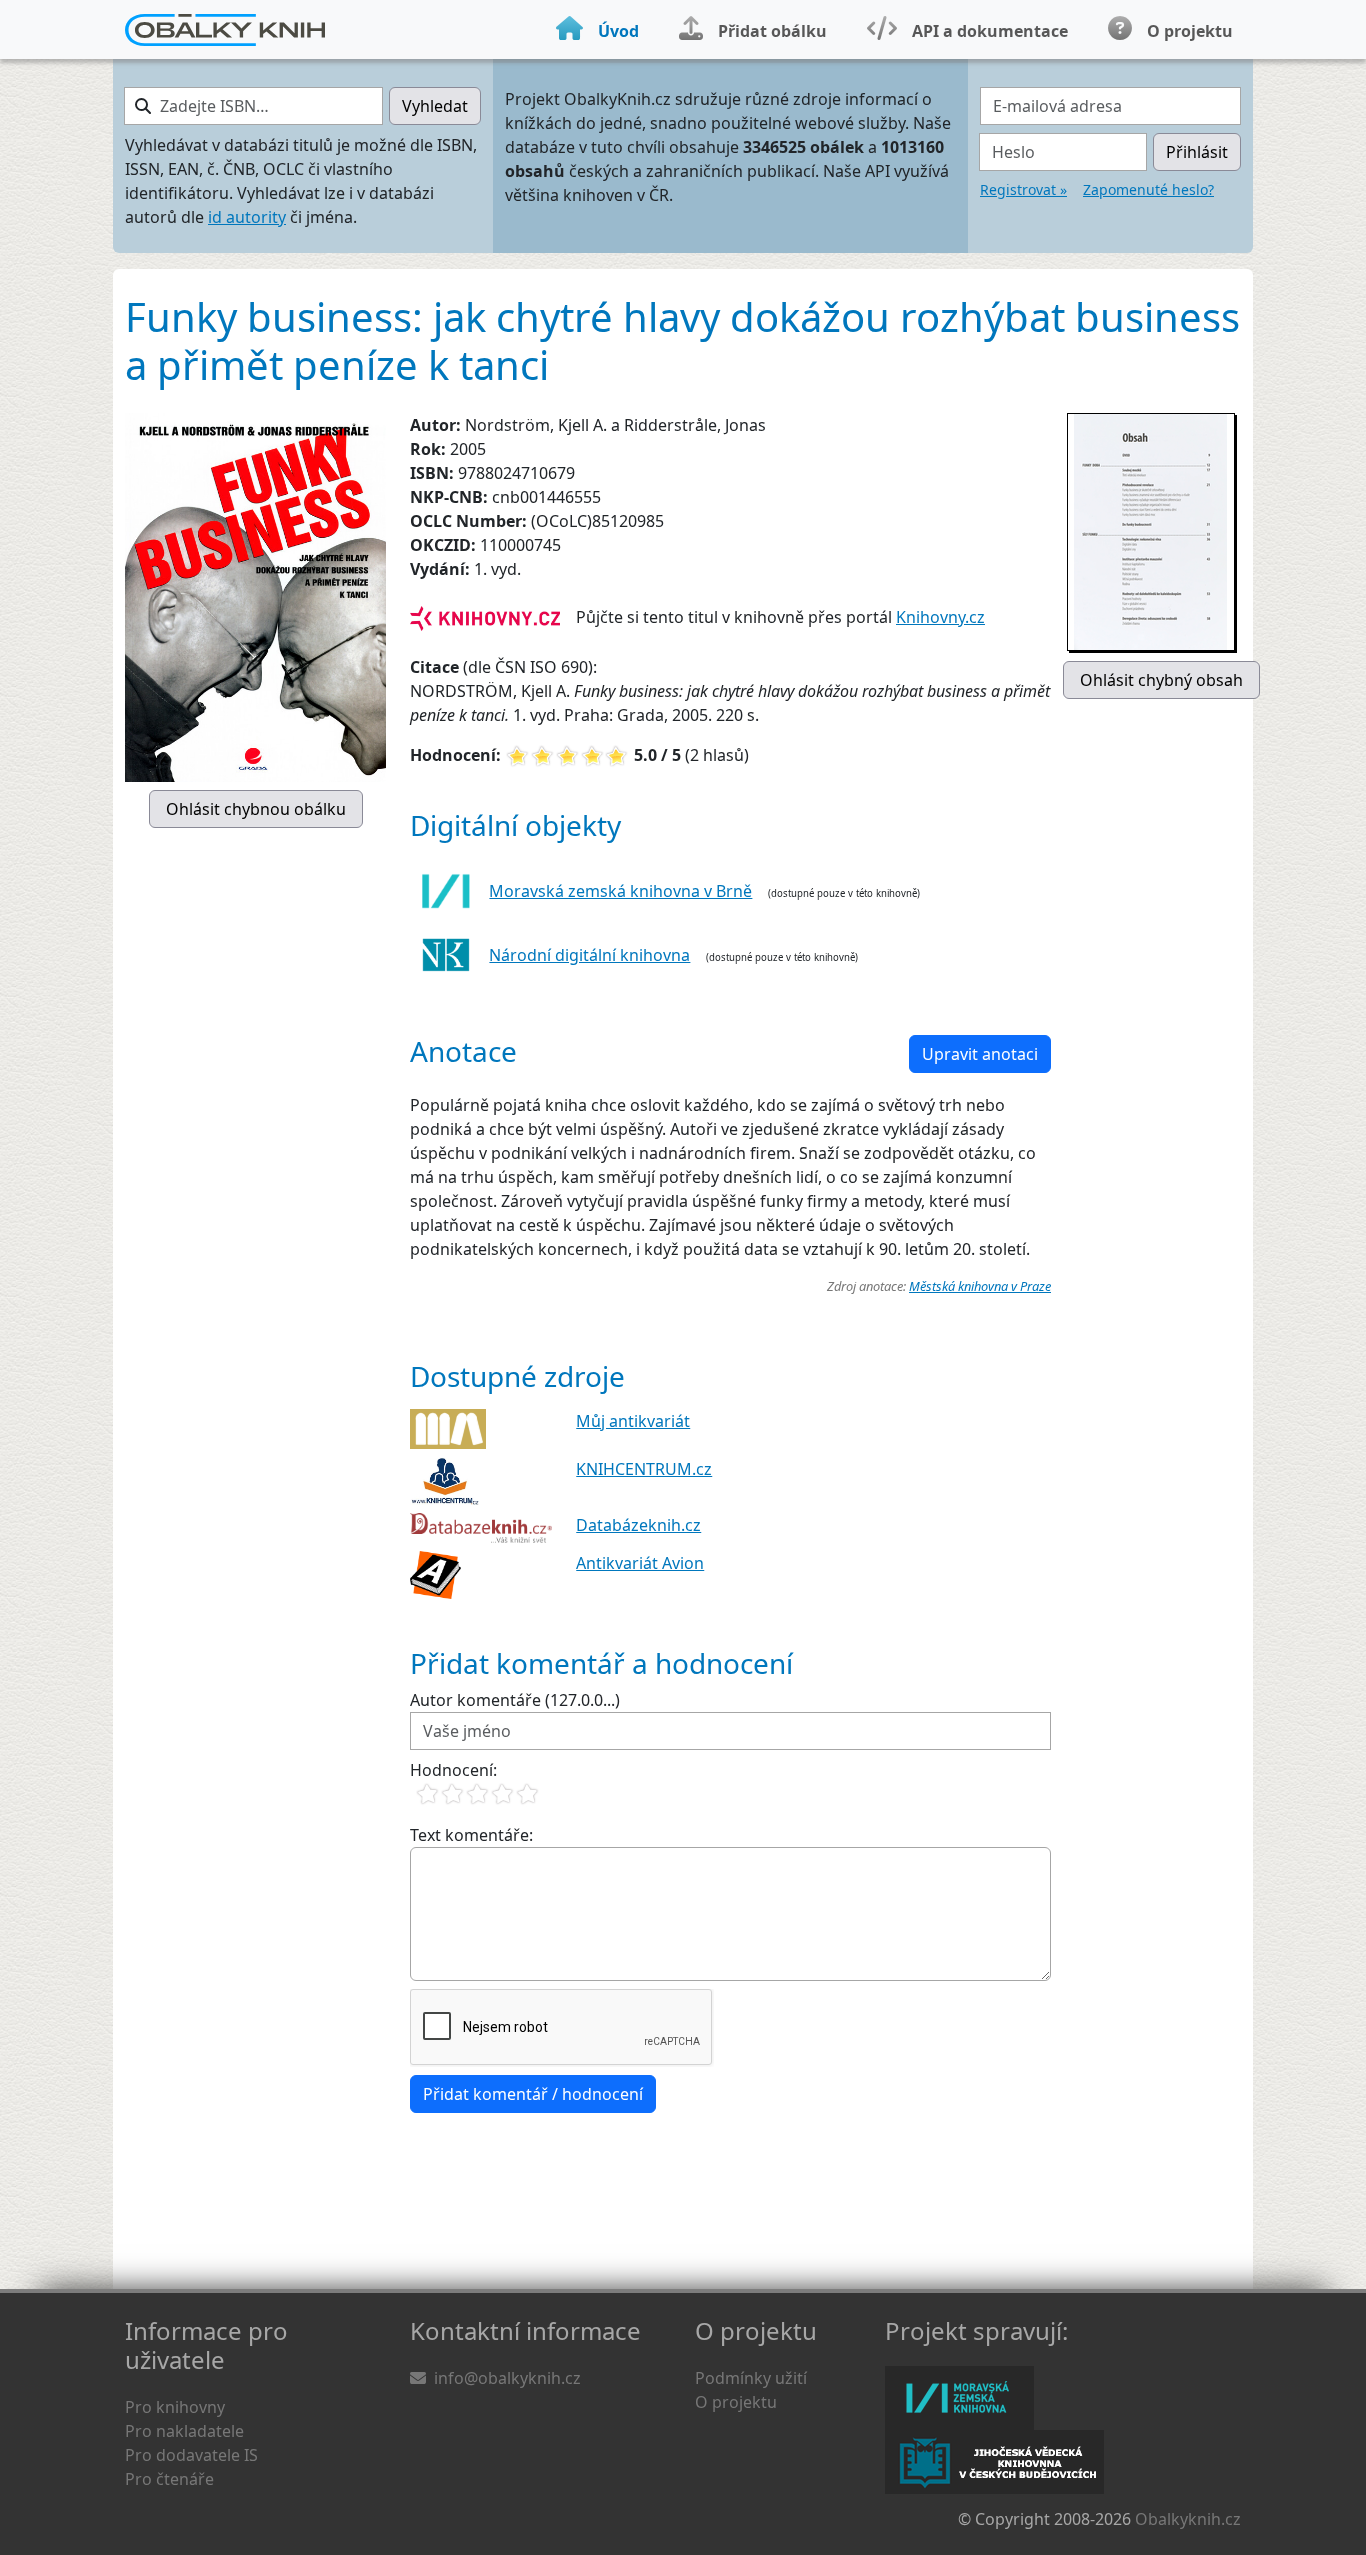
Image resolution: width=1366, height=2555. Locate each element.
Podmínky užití (751, 2378)
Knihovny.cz (940, 617)
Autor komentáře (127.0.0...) (515, 1700)
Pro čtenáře (169, 2479)
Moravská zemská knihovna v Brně (620, 891)
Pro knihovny (175, 2407)
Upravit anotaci (980, 1054)
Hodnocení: (453, 1770)
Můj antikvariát (633, 1421)
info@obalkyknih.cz (507, 2378)
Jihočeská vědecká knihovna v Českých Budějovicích (994, 2462)
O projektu (736, 2402)
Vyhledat (435, 106)
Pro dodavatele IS (191, 2455)
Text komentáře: (471, 1835)
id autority (247, 217)
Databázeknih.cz (638, 1525)
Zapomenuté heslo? (1148, 189)
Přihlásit (1197, 152)
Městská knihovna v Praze (980, 1286)
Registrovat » (1023, 189)
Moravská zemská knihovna (959, 2398)
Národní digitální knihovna (589, 955)
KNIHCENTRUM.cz (644, 1469)
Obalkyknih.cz (1188, 2519)
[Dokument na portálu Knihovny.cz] (485, 617)
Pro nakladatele (184, 2431)
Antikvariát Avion (640, 1563)
